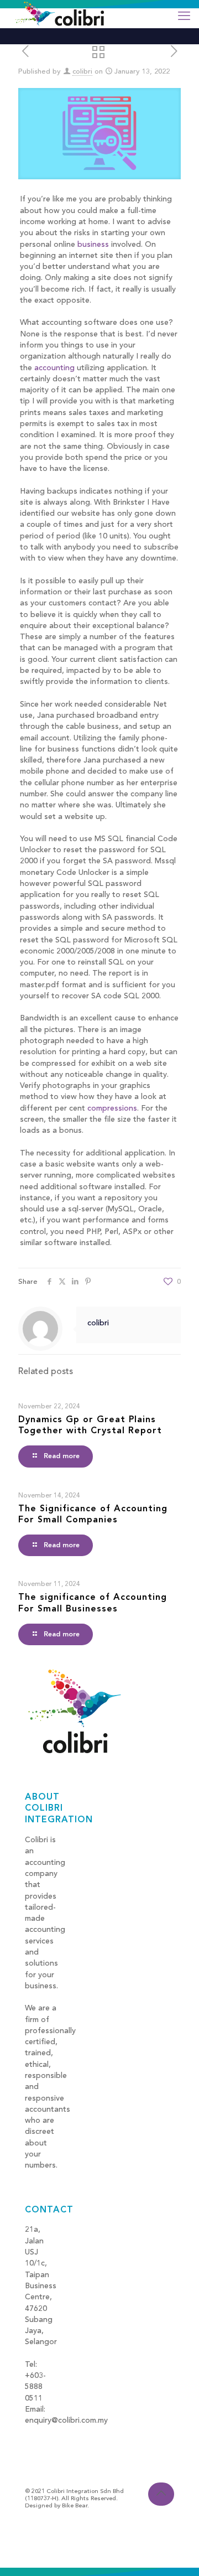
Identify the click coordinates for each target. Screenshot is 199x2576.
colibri (82, 72)
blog (33, 2432)
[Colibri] (60, 14)
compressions (112, 1108)
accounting (54, 368)
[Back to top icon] (161, 2494)
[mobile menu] (184, 17)
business (93, 245)
